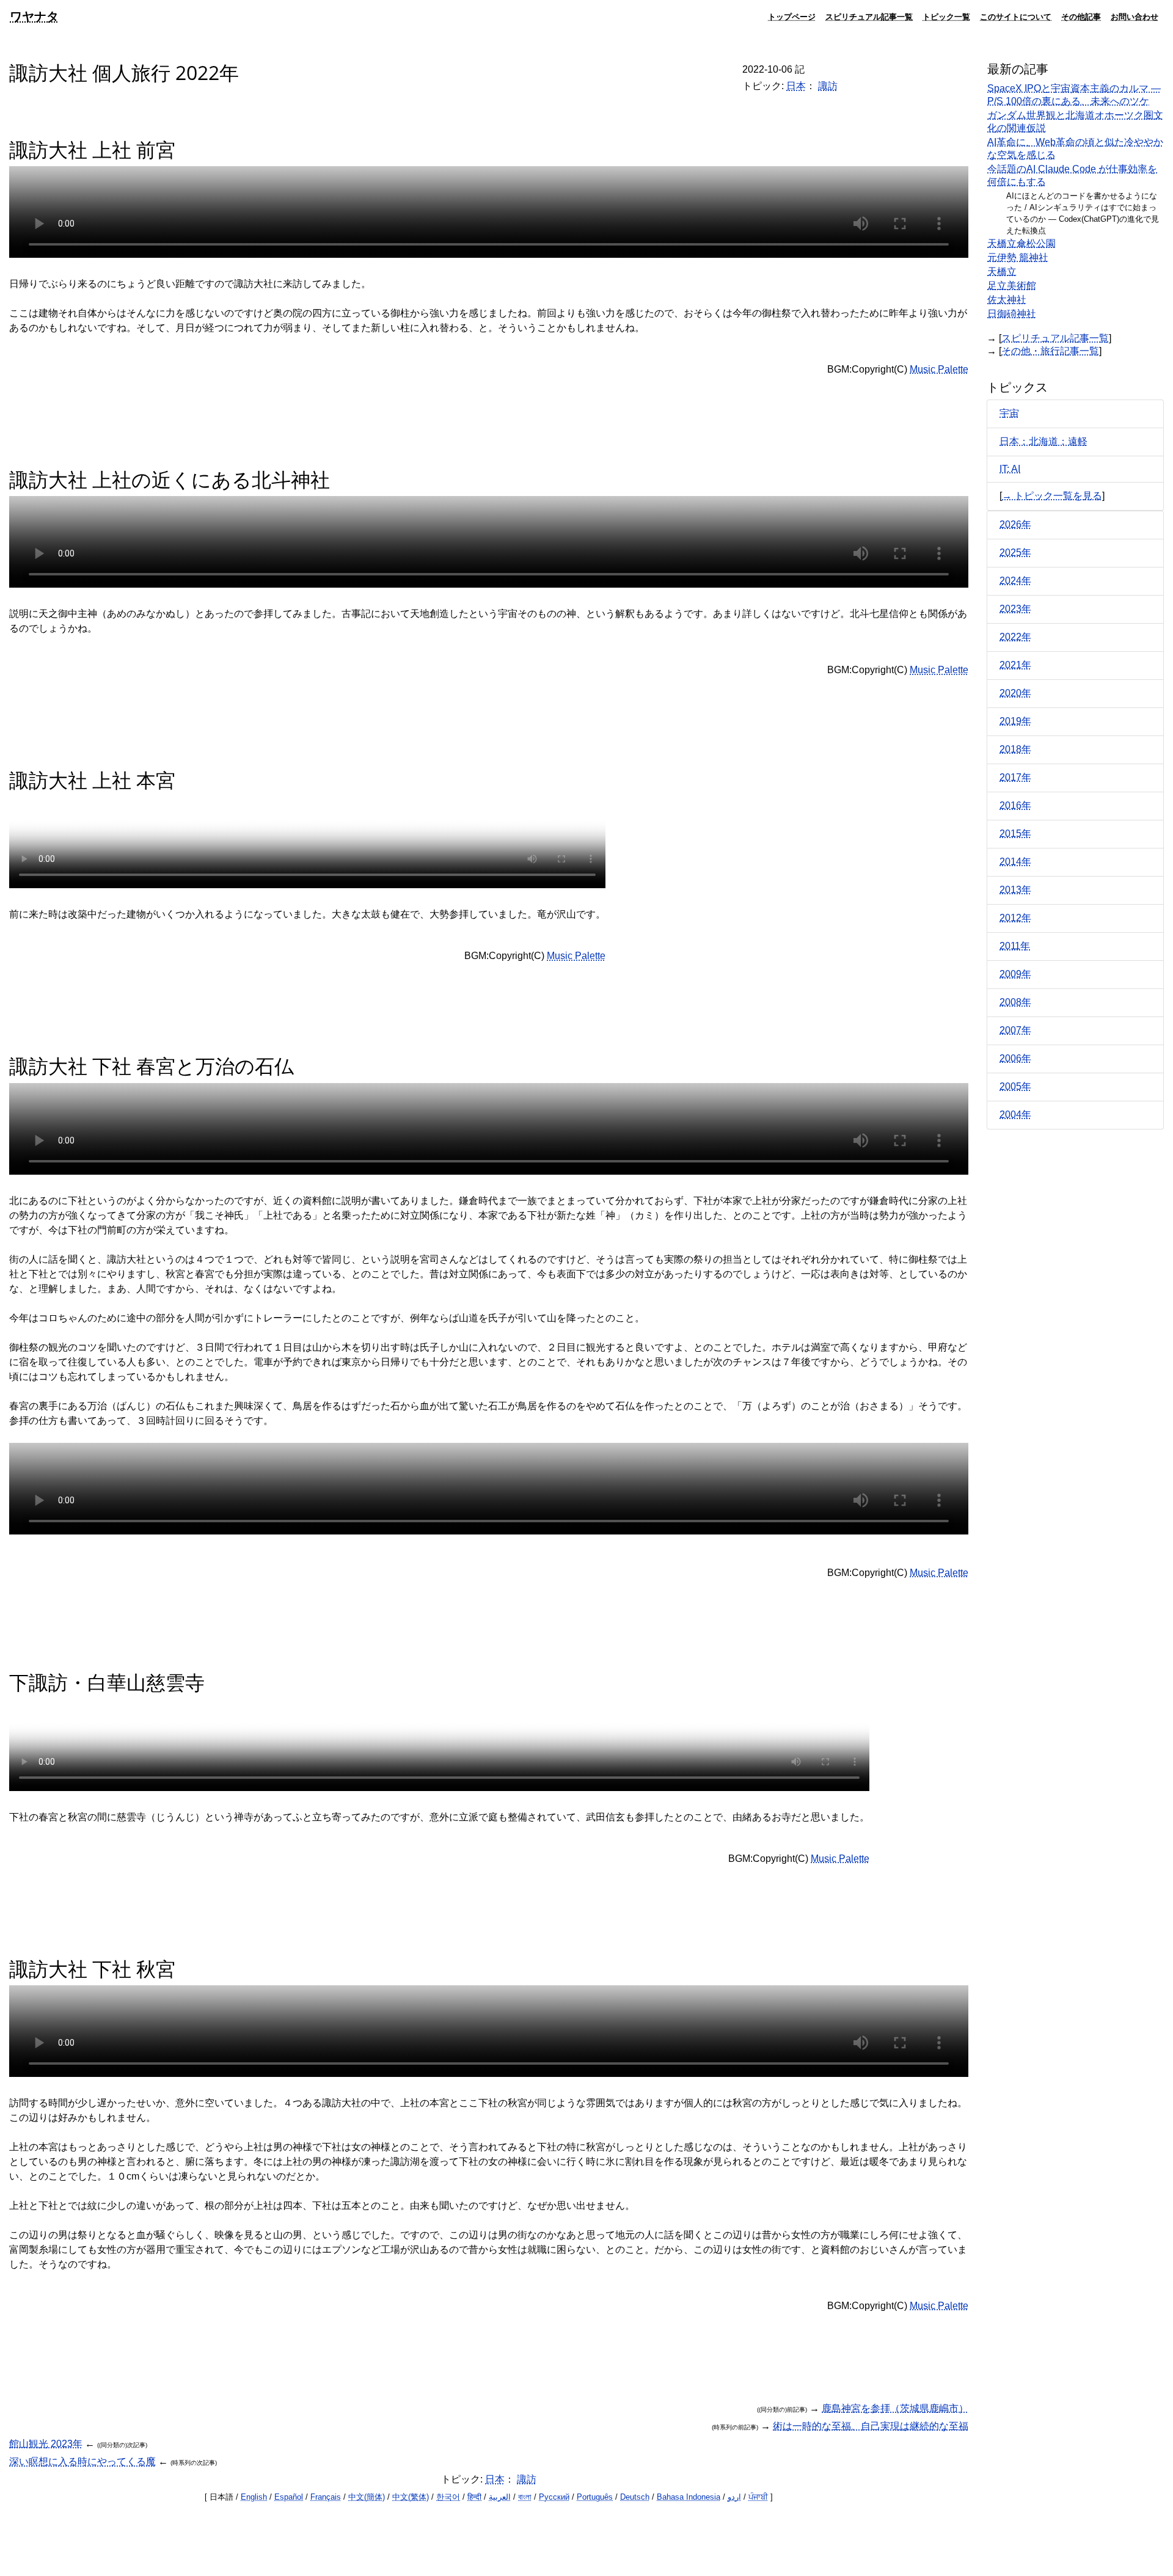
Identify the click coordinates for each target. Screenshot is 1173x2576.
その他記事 (1081, 16)
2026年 (1015, 524)
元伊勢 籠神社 (1018, 257)
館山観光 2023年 (46, 2444)
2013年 (1015, 890)
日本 (796, 86)
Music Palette (939, 369)
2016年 (1015, 805)
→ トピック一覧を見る (1052, 496)
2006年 (1015, 1058)
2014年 (1015, 862)
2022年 (1015, 637)
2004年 (1015, 1115)
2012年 (1015, 918)
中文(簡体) (367, 2497)
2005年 (1015, 1086)
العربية (500, 2497)
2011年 (1015, 946)
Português (595, 2497)
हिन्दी (474, 2497)
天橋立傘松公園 (1021, 243)
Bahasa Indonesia (689, 2497)
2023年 (1015, 609)
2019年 (1015, 721)
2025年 (1015, 553)
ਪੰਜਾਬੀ (758, 2497)
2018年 (1015, 749)
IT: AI (1010, 469)
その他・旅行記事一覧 (1050, 351)
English (254, 2497)
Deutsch (635, 2497)
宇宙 (1009, 413)
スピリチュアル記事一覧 (869, 16)
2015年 (1015, 834)
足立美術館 (1012, 286)
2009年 (1015, 974)
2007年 (1015, 1030)
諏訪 (828, 86)
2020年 (1015, 693)
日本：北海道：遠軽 (1043, 441)
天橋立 (1002, 272)
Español (289, 2497)
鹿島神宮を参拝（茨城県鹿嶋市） (895, 2408)
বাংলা (525, 2497)
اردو (734, 2497)
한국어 (448, 2497)
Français (326, 2497)
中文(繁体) (411, 2497)
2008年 (1015, 1002)
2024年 (1015, 581)
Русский (554, 2497)
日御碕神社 (1012, 314)
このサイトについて (1016, 16)
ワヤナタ (34, 16)
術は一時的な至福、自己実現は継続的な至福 (871, 2426)
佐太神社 (1007, 300)
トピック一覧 (946, 16)
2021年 (1015, 665)
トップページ (792, 16)
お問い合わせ (1135, 16)
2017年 (1015, 777)
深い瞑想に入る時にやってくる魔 (82, 2461)
